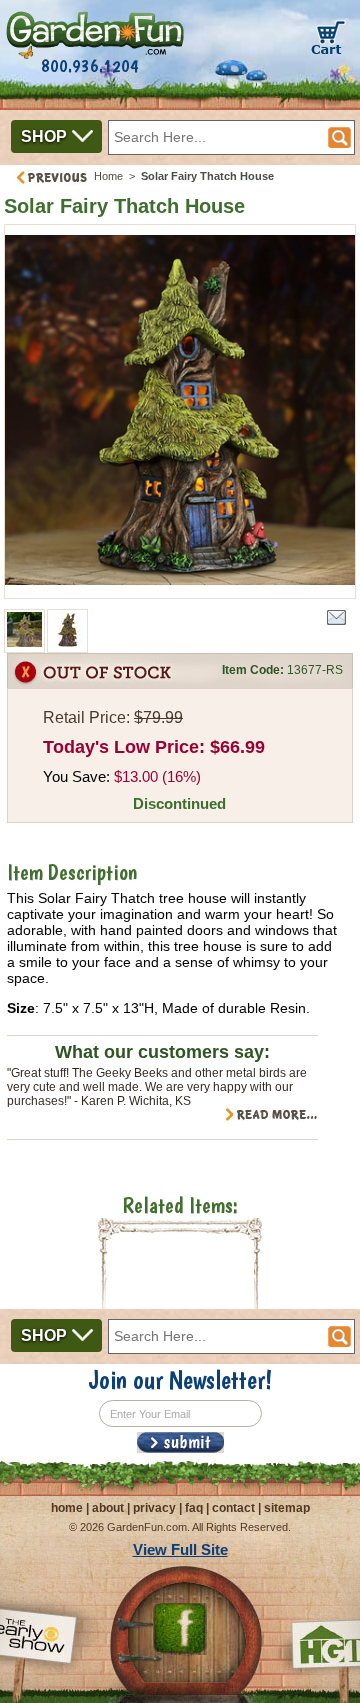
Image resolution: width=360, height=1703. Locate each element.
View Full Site (180, 1549)
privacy (154, 1508)
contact (233, 1508)
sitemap (287, 1508)
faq (194, 1508)
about (108, 1508)
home (67, 1508)
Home (108, 176)
